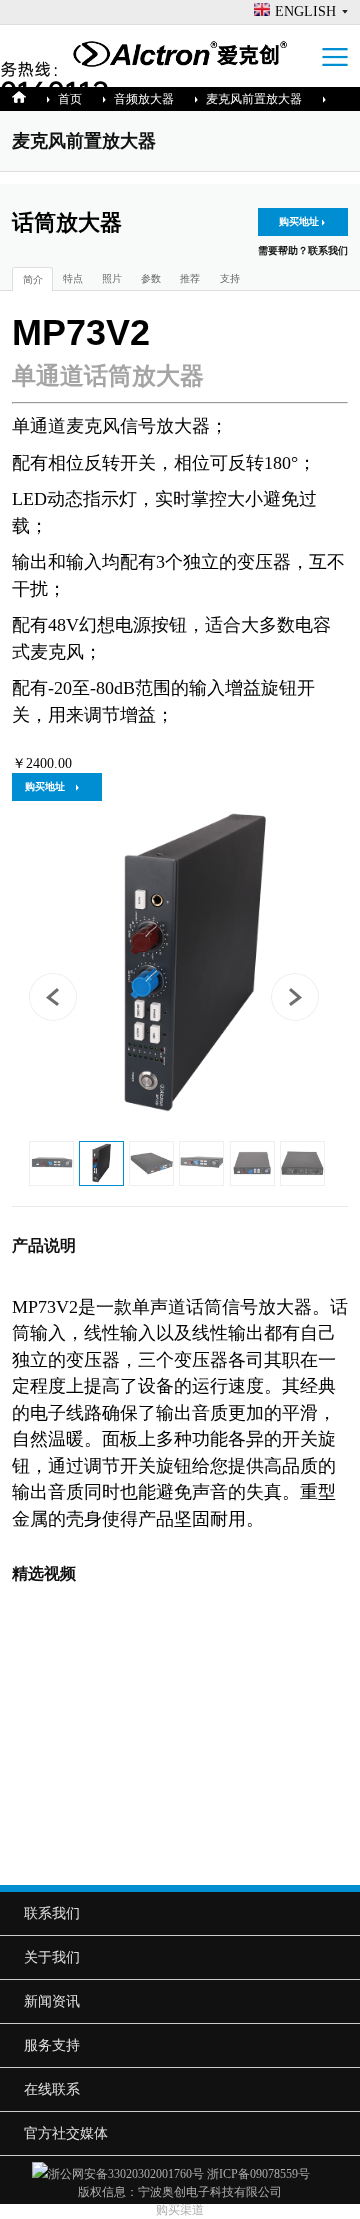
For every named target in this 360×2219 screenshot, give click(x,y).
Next (301, 1003)
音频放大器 (144, 99)
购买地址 (299, 221)
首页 (70, 99)
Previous (59, 1003)
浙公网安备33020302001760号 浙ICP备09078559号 (188, 2174)
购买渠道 (180, 2210)
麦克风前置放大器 (254, 99)
